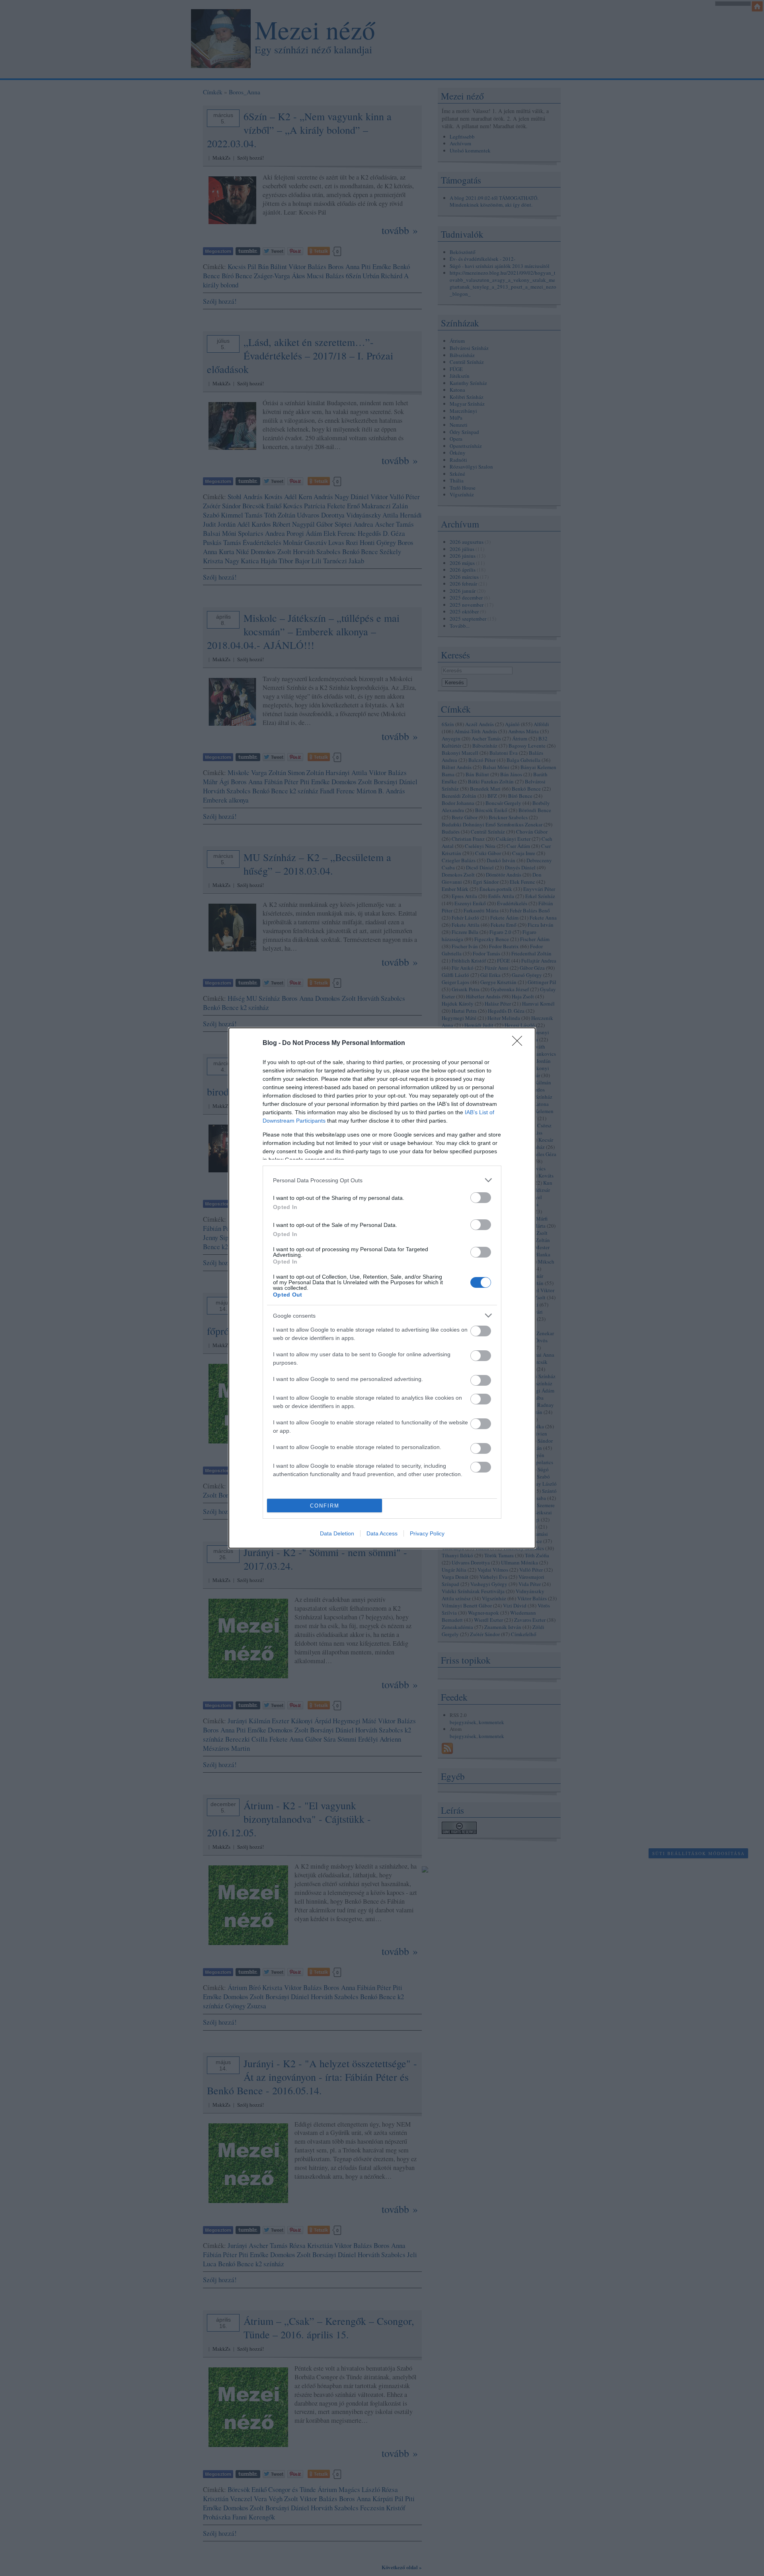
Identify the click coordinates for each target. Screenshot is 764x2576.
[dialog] (382, 1288)
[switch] (481, 1198)
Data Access (382, 1533)
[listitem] (382, 1180)
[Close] (520, 1043)
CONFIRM (325, 1506)
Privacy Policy (427, 1533)
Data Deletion (337, 1533)
